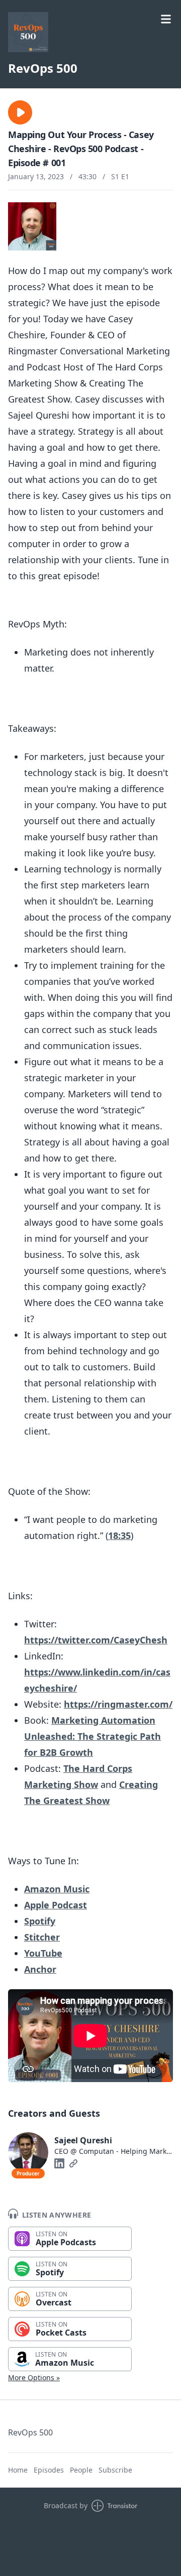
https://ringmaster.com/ (118, 1704)
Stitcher (42, 1937)
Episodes (49, 2470)
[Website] (73, 2163)
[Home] (28, 32)
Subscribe (115, 2470)
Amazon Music (57, 1889)
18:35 (119, 1535)
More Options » (34, 2377)
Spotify (40, 1921)
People (81, 2470)
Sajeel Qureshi (83, 2140)
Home (18, 2470)
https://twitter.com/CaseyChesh (96, 1640)
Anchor (40, 1969)
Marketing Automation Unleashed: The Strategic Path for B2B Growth (93, 1736)
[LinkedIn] (59, 2163)
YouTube (43, 1953)
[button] (20, 112)
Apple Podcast (56, 1905)
